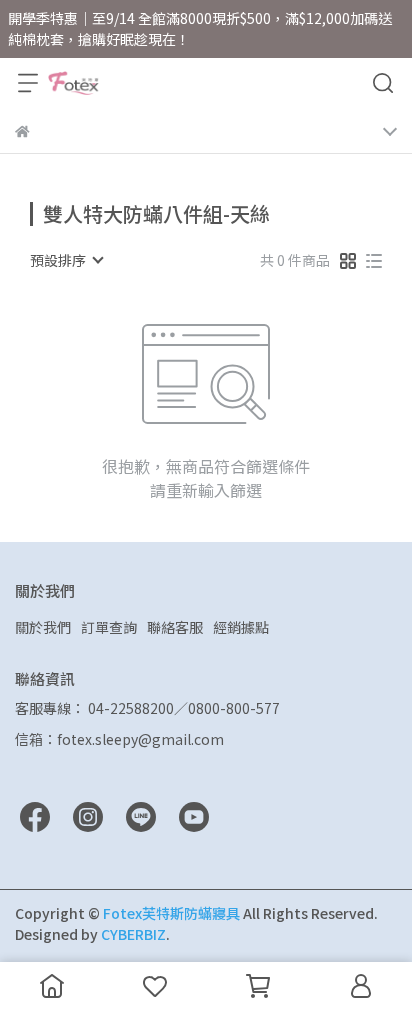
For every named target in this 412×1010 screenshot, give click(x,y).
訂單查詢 (109, 627)
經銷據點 (241, 627)
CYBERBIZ (133, 934)
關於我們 (43, 627)
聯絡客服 (175, 627)
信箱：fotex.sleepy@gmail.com (119, 739)
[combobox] (66, 260)
